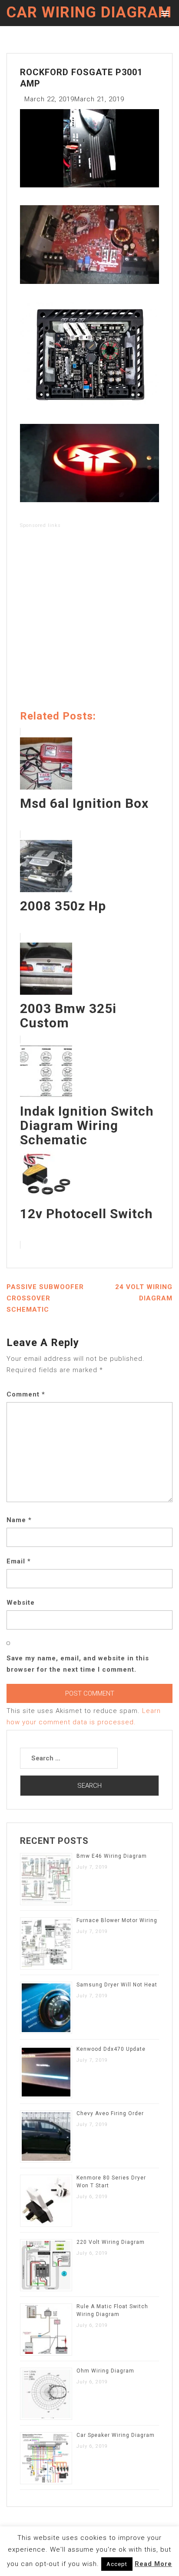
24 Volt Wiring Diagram (144, 1293)
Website (21, 1603)
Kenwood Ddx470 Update (111, 2049)
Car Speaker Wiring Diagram (116, 2435)
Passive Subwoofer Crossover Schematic (45, 1298)
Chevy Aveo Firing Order (110, 2113)
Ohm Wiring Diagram (105, 2371)
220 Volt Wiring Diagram (111, 2242)
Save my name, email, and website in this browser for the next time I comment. (78, 1664)
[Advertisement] (89, 621)
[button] (164, 13)
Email (19, 1561)
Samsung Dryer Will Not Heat (117, 1985)
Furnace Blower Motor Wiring (117, 1920)
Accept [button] (117, 2564)
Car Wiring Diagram (89, 12)
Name (19, 1520)
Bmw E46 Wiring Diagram (112, 1856)
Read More (153, 2564)
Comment (26, 1394)
